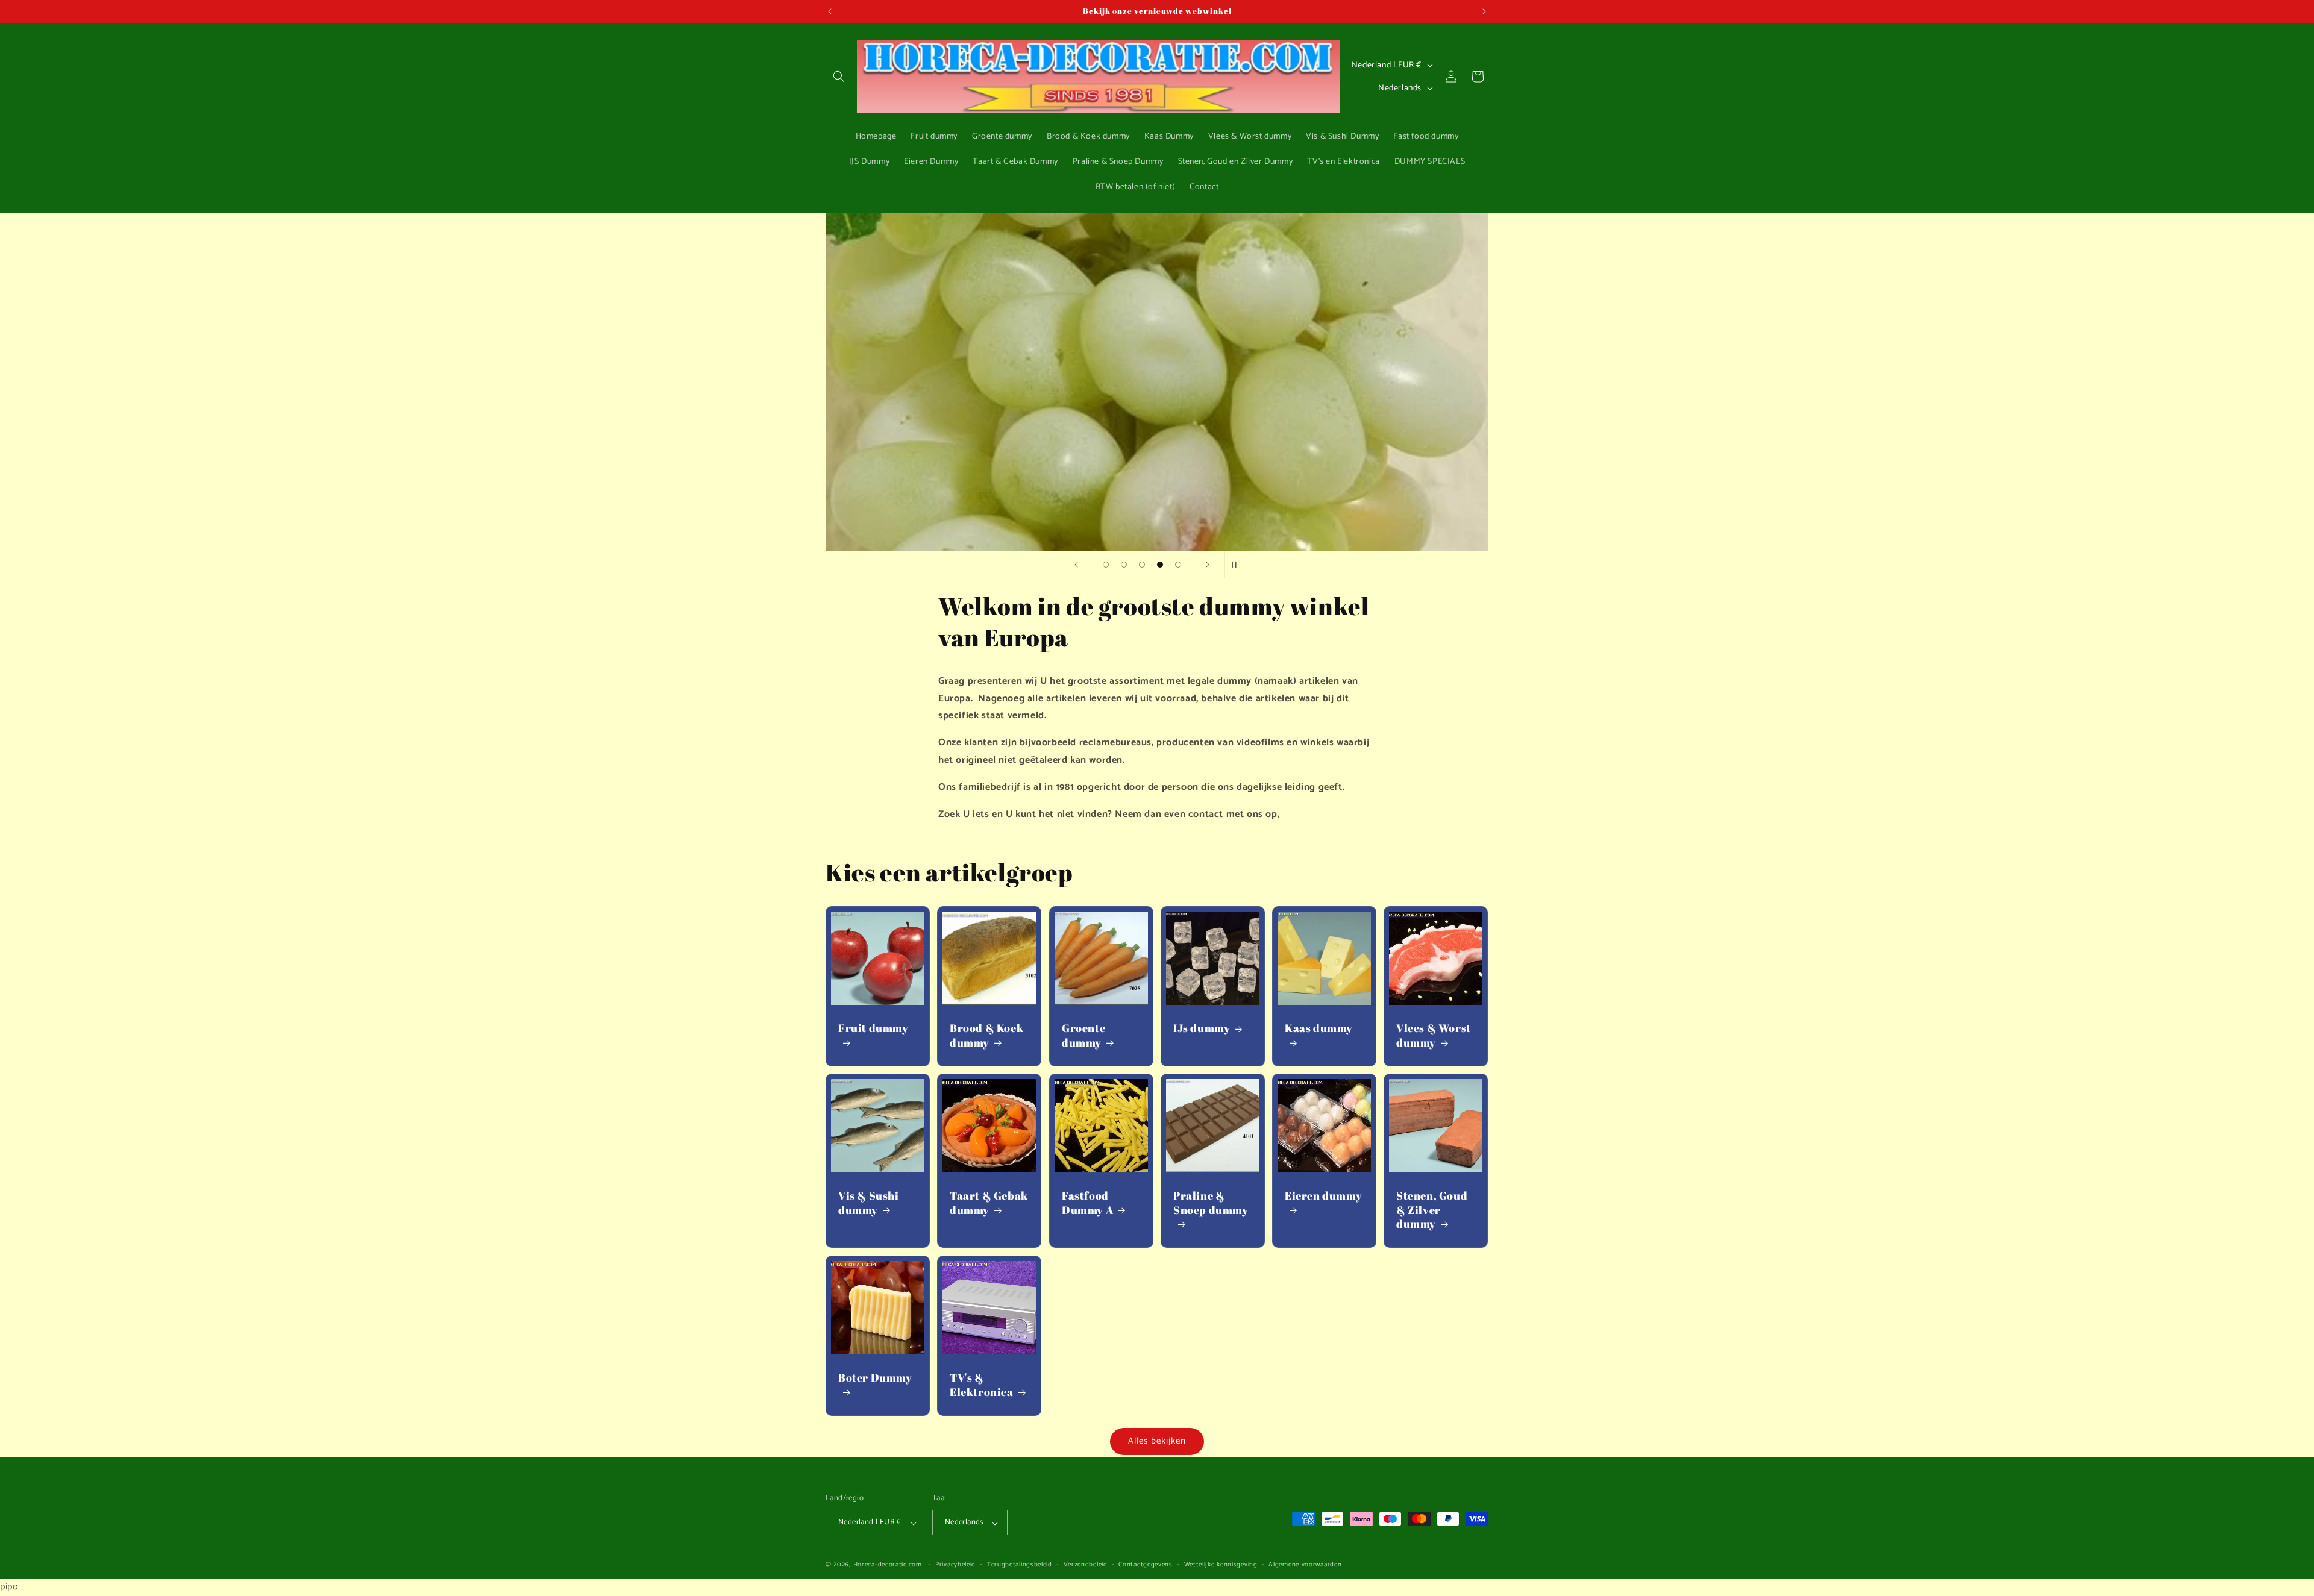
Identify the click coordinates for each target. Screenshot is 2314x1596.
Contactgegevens (1146, 1565)
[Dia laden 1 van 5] (1106, 565)
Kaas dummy (1319, 1029)
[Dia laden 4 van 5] (1160, 565)
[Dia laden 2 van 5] (1124, 565)
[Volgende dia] (1208, 565)
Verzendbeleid (1086, 1565)
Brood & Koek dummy (986, 1036)
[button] (839, 77)
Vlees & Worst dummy (1434, 1036)
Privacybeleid (955, 1565)
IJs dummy (1202, 1029)
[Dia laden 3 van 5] (1142, 565)
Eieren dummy (1323, 1196)
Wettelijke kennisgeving (1221, 1565)
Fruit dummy (873, 1029)
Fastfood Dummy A (1087, 1203)
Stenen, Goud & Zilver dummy (1432, 1210)
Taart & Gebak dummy (989, 1203)
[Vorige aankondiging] (830, 11)
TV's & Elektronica (982, 1385)
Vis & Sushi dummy (869, 1203)
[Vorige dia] (1076, 565)
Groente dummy (1083, 1036)
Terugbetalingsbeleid (1020, 1565)
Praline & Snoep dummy (1211, 1203)
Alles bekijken (1157, 1441)
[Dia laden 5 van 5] (1178, 565)
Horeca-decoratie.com (888, 1565)
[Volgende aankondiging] (1484, 11)
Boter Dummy (875, 1378)
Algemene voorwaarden (1305, 1565)
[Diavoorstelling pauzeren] (1238, 565)
